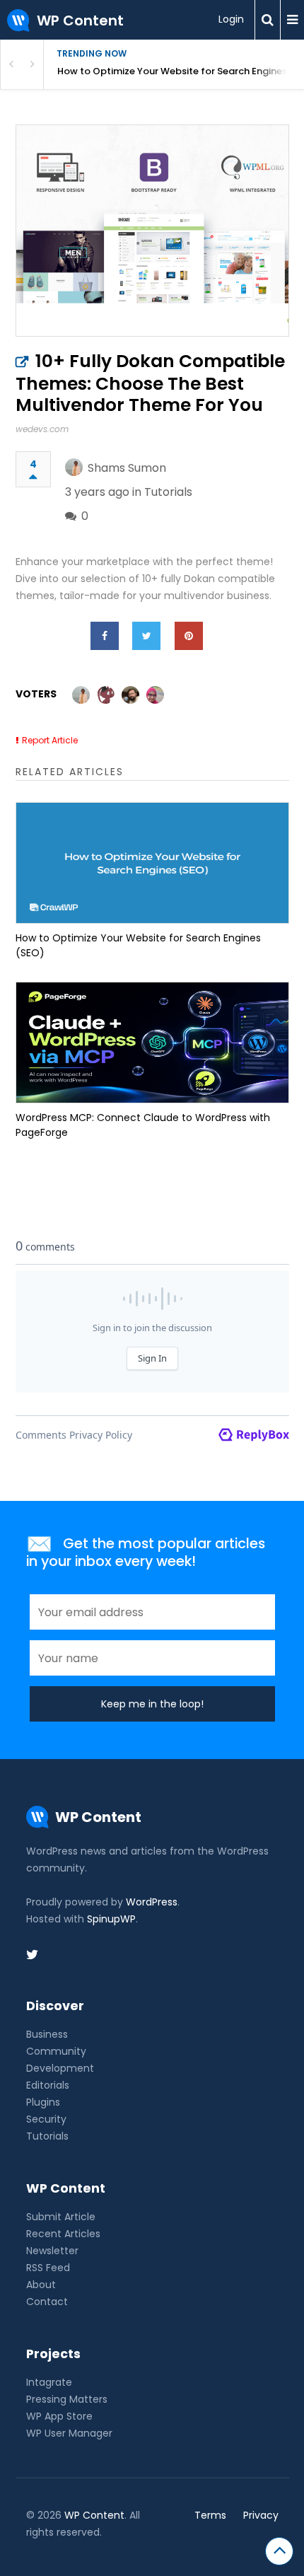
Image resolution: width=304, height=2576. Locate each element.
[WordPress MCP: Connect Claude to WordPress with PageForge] (152, 1043)
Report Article (50, 740)
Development (60, 2068)
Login (231, 19)
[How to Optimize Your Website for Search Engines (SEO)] (152, 863)
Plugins (43, 2102)
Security (46, 2119)
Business (47, 2034)
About (41, 2285)
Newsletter (52, 2251)
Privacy (261, 2515)
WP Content (94, 2515)
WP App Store (59, 2416)
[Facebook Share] (105, 636)
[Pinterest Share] (189, 636)
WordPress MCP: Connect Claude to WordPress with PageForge (143, 1125)
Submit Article (61, 2217)
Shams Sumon (127, 468)
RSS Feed (48, 2268)
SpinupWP (111, 1919)
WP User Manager (69, 2433)
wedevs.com (42, 429)
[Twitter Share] (146, 636)
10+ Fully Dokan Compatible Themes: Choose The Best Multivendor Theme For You (150, 383)
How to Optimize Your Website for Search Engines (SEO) (181, 71)
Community (56, 2051)
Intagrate (49, 2382)
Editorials (48, 2085)
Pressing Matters (67, 2399)
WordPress (152, 1902)
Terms (210, 2515)
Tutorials (168, 492)
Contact (47, 2302)
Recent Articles (63, 2234)
